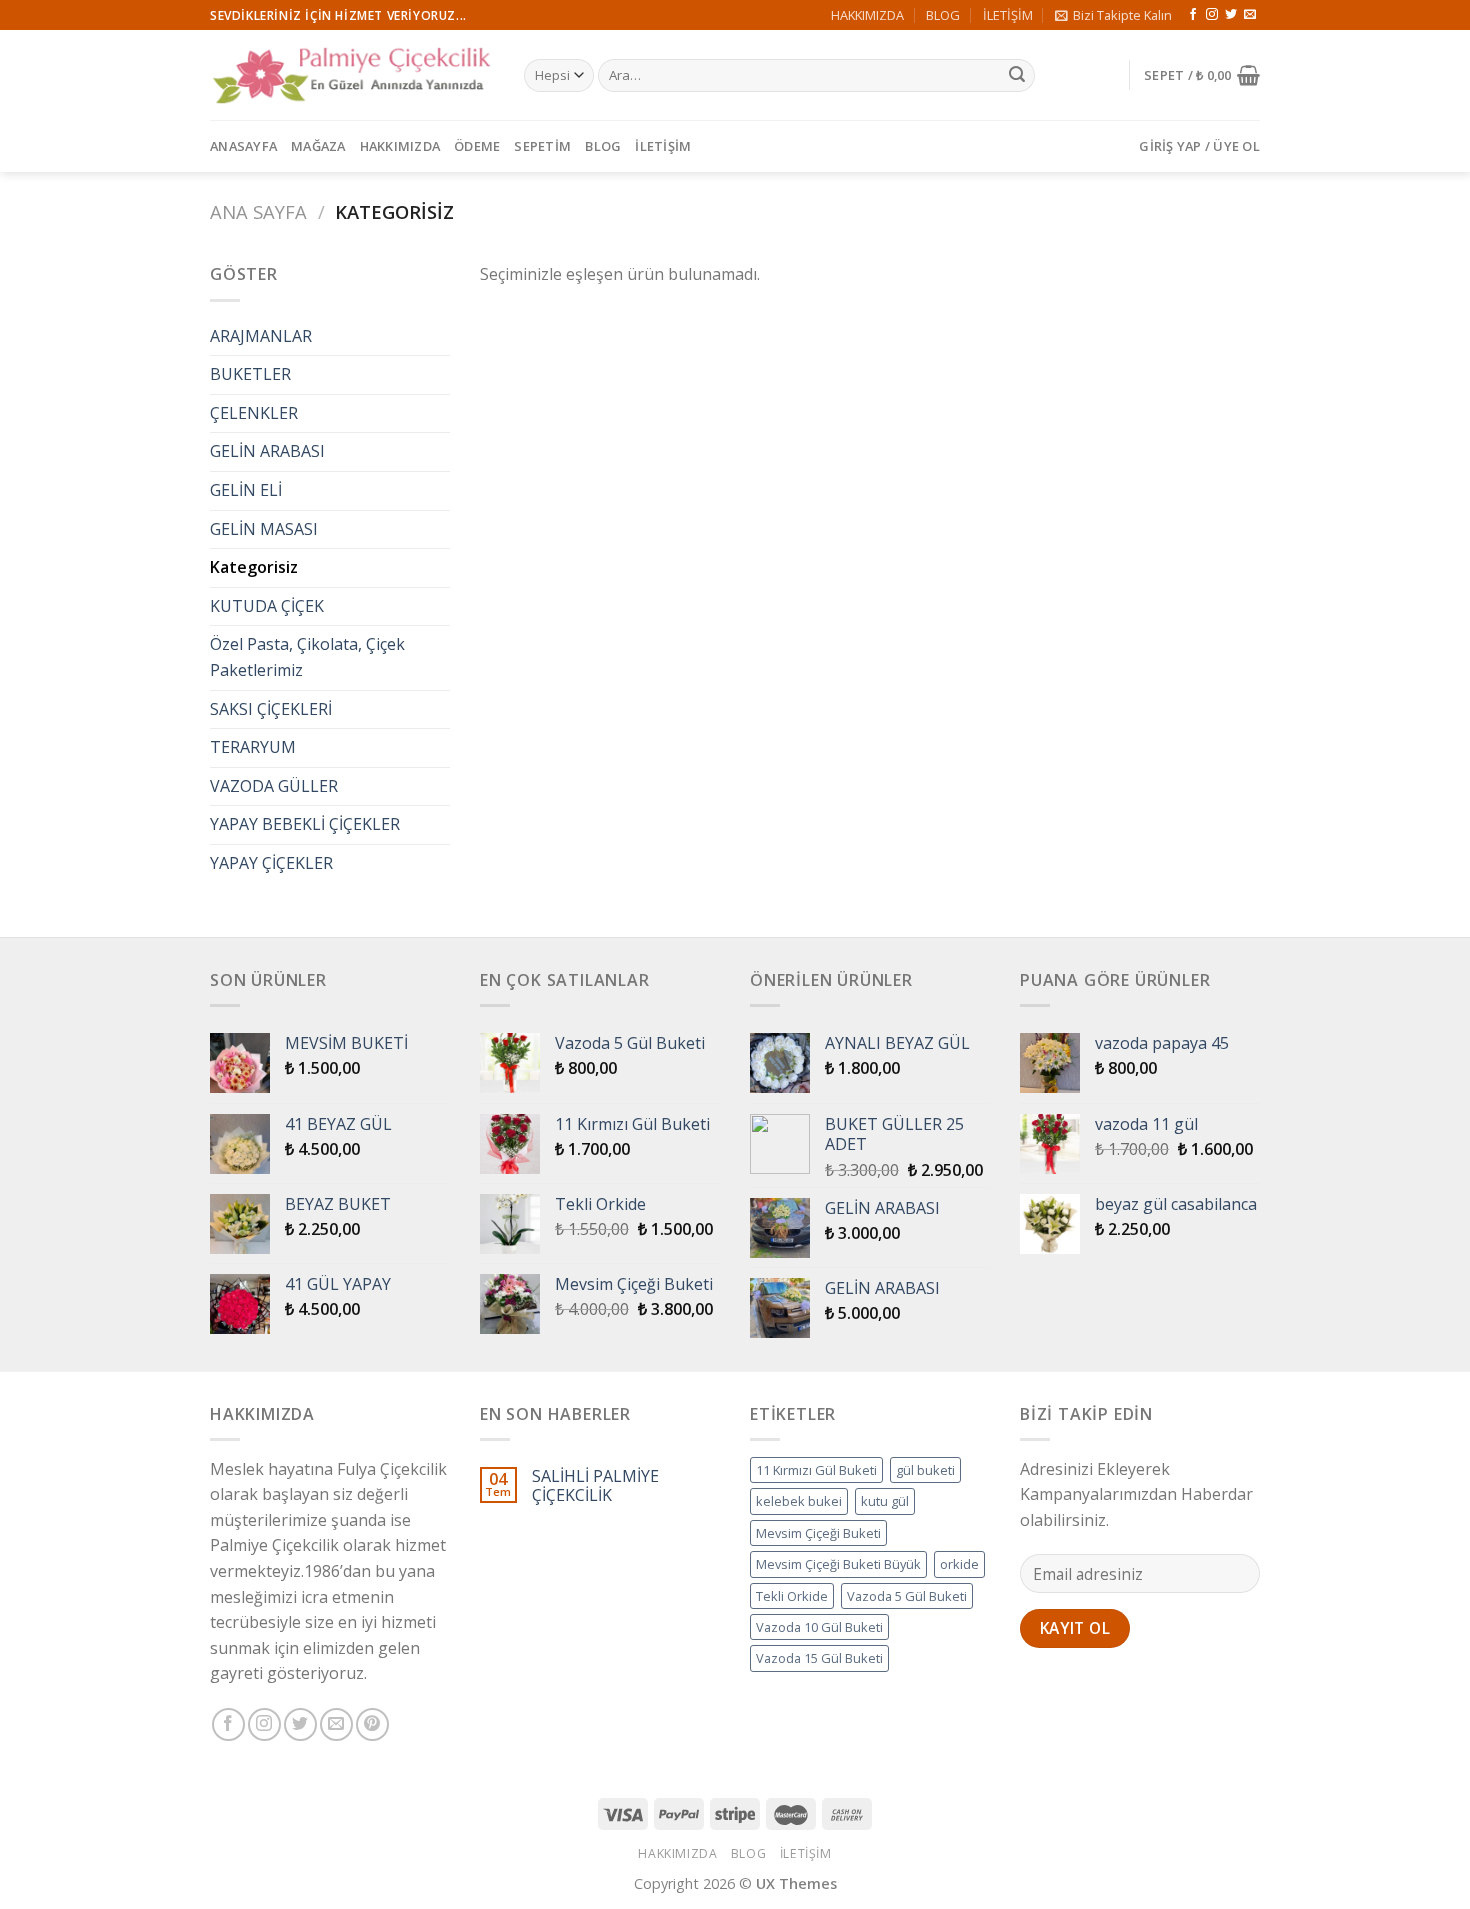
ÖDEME (477, 146)
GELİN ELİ (246, 490)
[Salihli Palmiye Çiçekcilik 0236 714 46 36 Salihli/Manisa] (352, 75)
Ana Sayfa (258, 211)
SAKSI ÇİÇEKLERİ (271, 709)
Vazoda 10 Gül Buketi (819, 1627)
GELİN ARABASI (267, 451)
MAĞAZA (318, 146)
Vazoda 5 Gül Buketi (907, 1596)
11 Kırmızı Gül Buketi (816, 1470)
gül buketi (925, 1470)
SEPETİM (542, 146)
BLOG (943, 15)
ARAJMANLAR (261, 336)
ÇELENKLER (254, 413)
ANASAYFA (243, 146)
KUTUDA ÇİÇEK (267, 606)
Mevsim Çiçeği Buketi (818, 1533)
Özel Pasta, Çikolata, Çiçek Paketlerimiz (307, 657)
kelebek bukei (799, 1501)
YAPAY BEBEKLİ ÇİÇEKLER (305, 824)
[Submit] (1017, 76)
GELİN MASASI (264, 529)
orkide (959, 1564)
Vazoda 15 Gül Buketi (819, 1658)
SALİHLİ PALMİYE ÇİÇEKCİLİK (595, 1486)
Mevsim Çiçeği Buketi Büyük (838, 1564)
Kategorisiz (254, 567)
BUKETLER (250, 374)
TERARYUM (253, 747)
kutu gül (885, 1501)
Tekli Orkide (792, 1596)
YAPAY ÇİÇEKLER (271, 863)
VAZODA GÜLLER (274, 786)
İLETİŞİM (1008, 15)
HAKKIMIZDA (867, 15)
